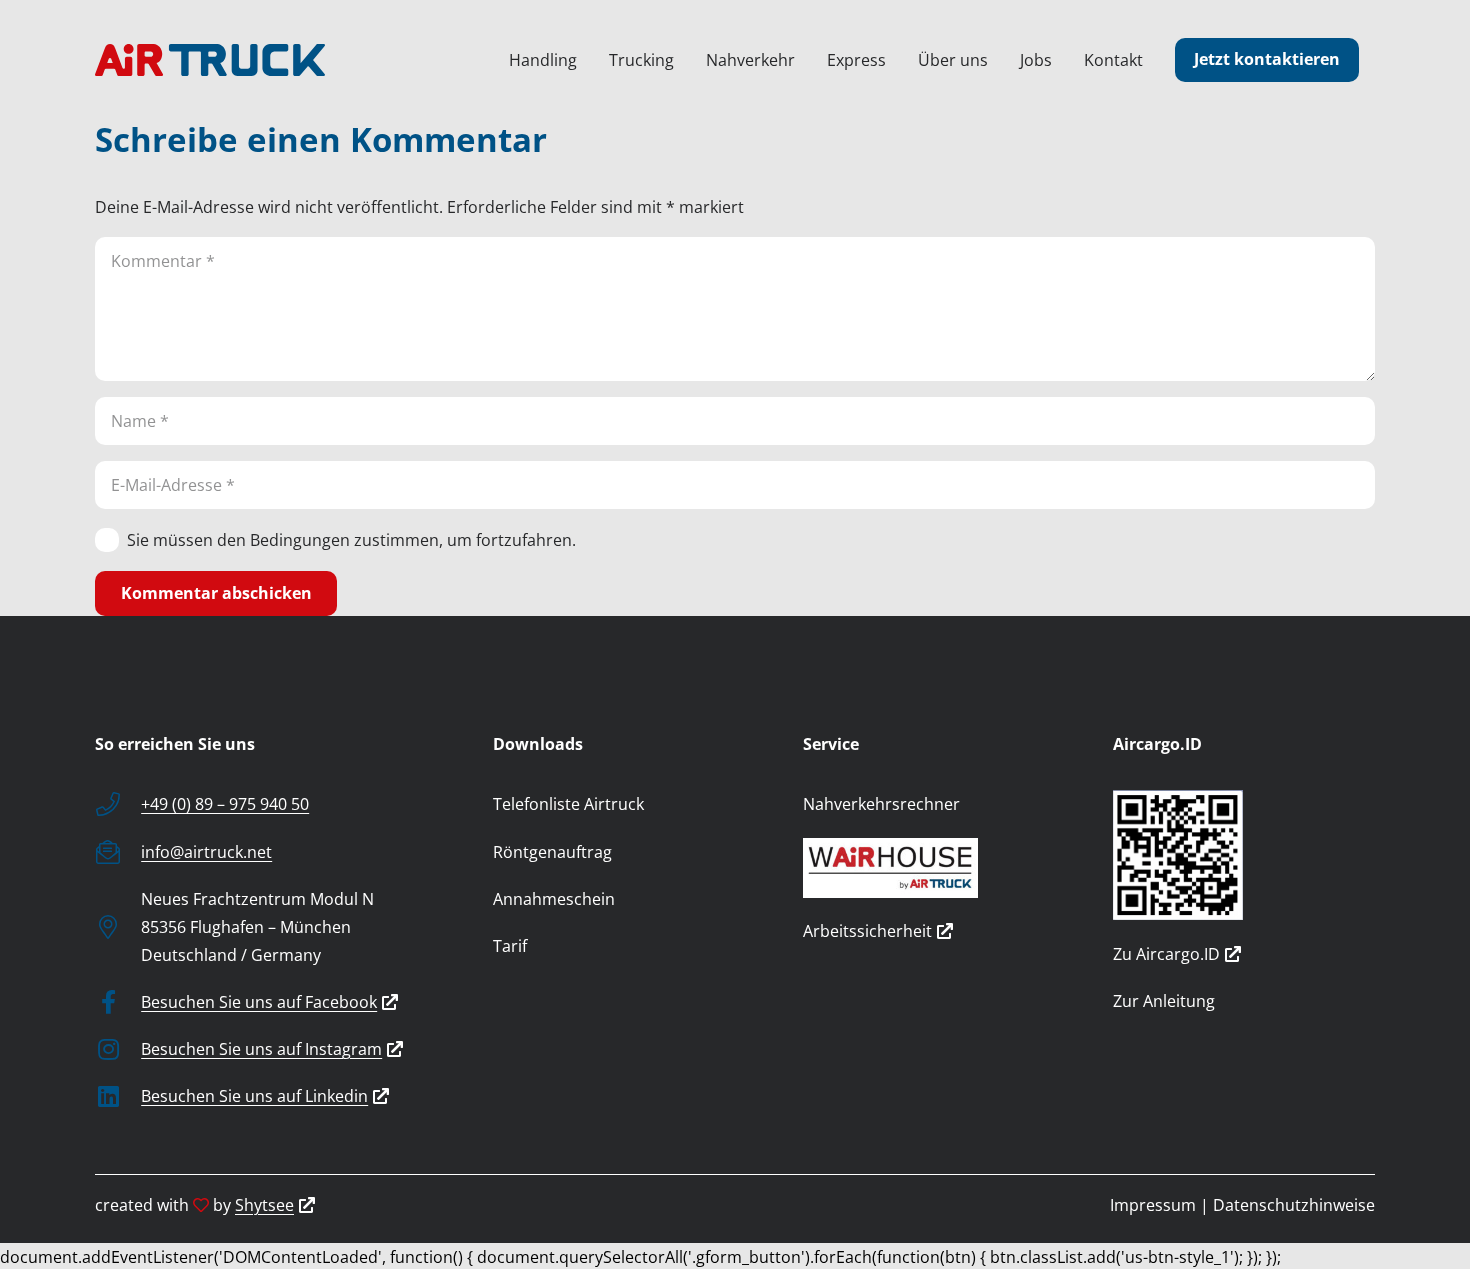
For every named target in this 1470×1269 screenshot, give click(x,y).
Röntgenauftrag (552, 852)
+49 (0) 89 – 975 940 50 (225, 804)
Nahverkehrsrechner (881, 804)
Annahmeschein (554, 899)
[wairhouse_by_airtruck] (934, 868)
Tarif (510, 946)
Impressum (1153, 1205)
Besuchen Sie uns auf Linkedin (254, 1096)
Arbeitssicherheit (867, 931)
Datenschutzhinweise (1294, 1205)
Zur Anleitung (1164, 1001)
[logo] (210, 60)
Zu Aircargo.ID (1166, 954)
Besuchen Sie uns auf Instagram (261, 1049)
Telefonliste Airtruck (568, 804)
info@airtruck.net (206, 852)
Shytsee (264, 1205)
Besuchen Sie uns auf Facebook (259, 1002)
